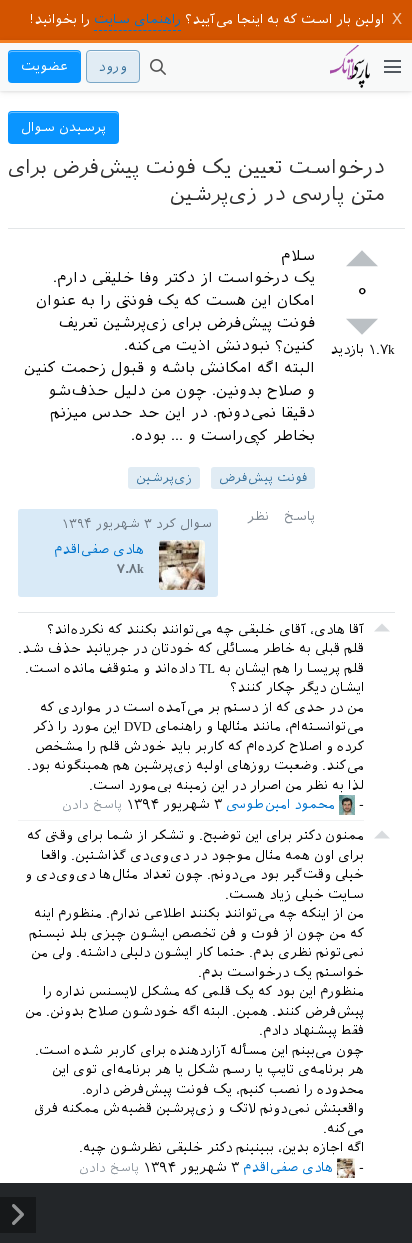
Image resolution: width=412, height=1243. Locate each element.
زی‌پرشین (164, 478)
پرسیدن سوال (63, 127)
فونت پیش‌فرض (263, 478)
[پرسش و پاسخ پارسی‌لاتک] (350, 76)
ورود (113, 66)
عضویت (44, 66)
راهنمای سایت (137, 19)
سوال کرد (184, 524)
